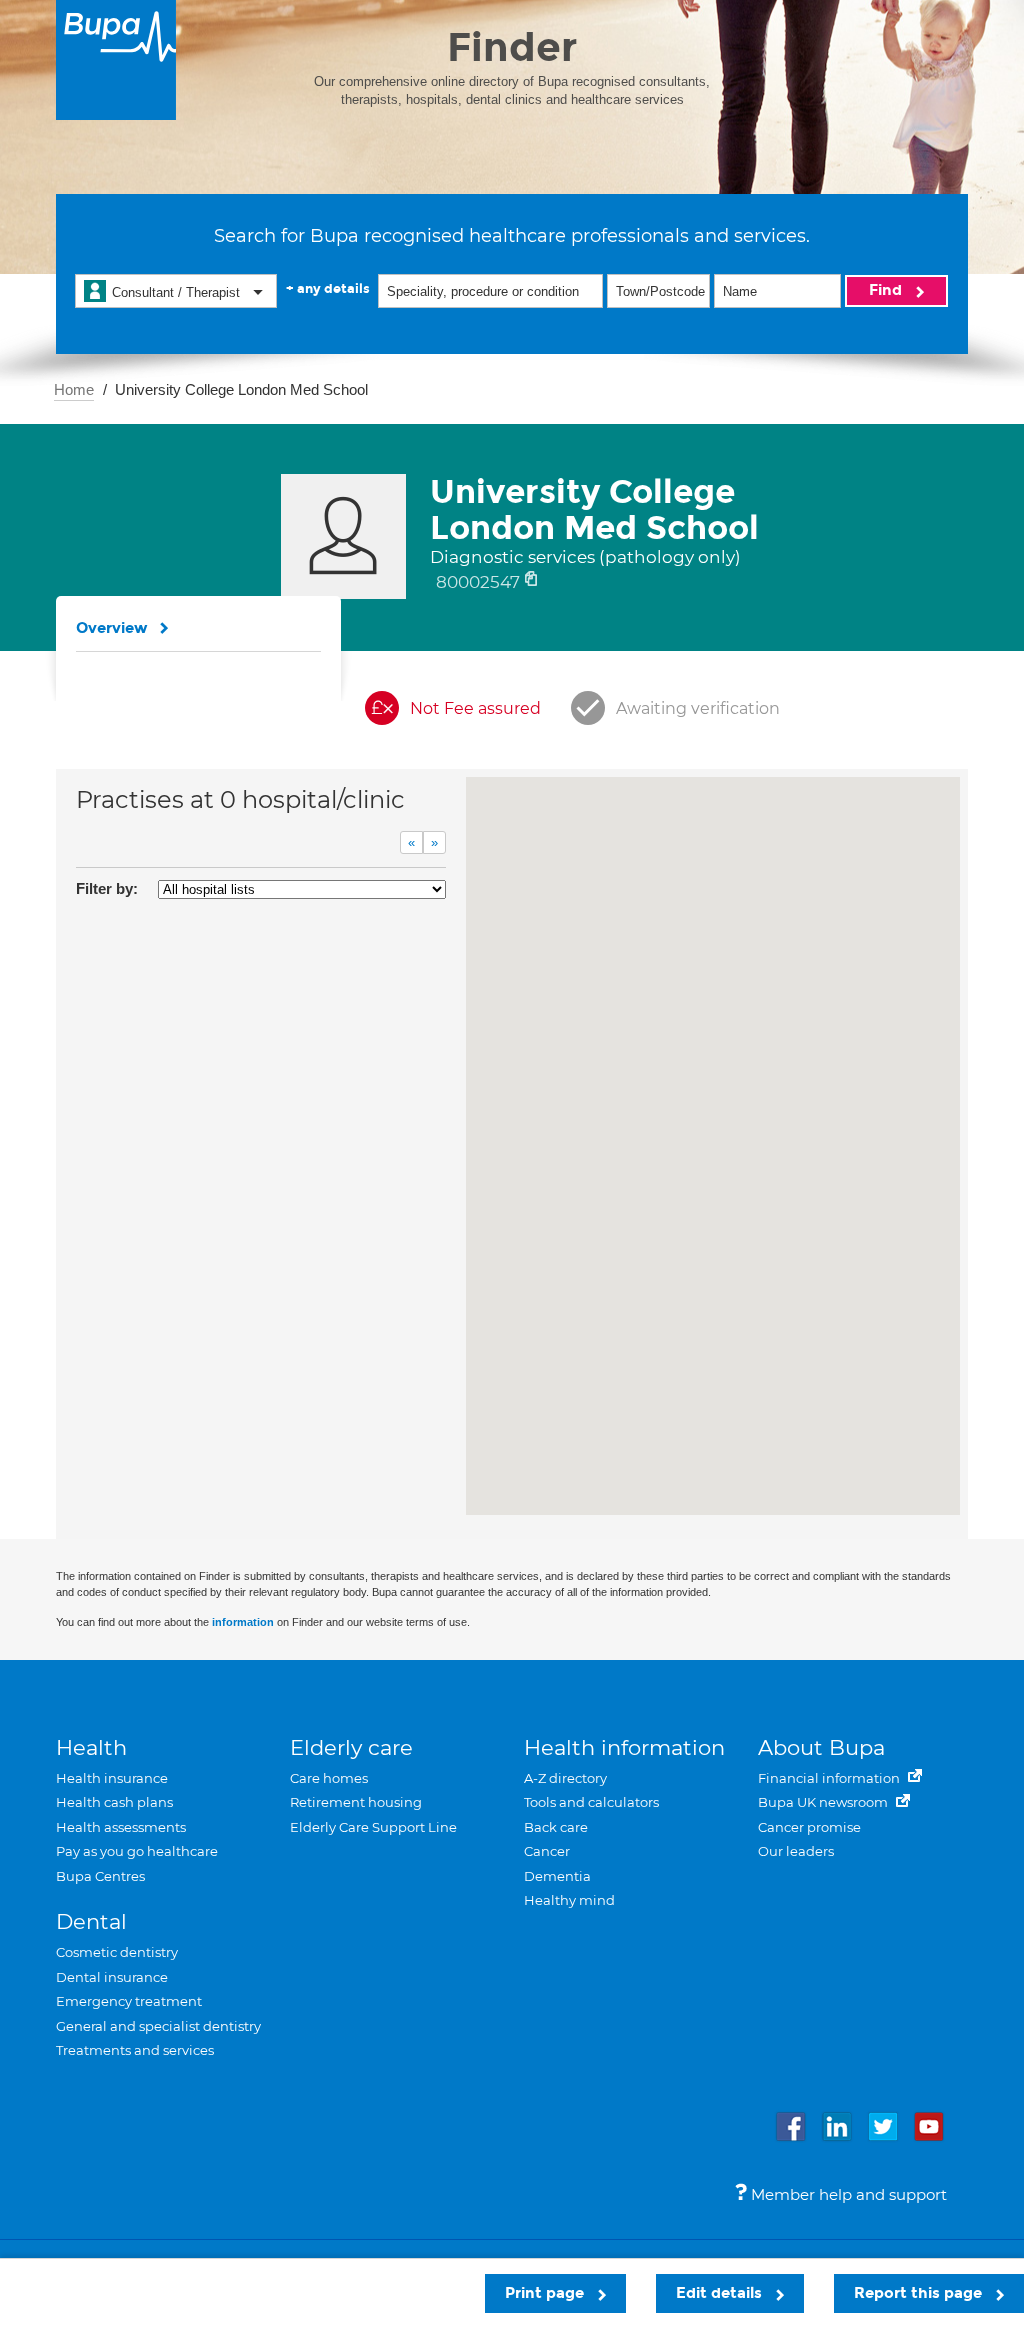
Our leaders (796, 1851)
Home (74, 389)
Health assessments (121, 1827)
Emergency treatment (129, 2001)
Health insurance (112, 1778)
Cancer (547, 1851)
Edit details (721, 2293)
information (243, 1622)
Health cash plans (114, 1802)
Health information (624, 1747)
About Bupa (821, 1747)
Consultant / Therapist (176, 292)
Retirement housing (356, 1802)
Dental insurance (112, 1977)
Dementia (557, 1876)
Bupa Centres (100, 1876)
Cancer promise (809, 1827)
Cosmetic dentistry (117, 1952)
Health (91, 1747)
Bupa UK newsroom (824, 1802)
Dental (91, 1921)
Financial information (830, 1778)
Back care (556, 1827)
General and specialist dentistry (158, 2026)
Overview (112, 628)
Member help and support (847, 2194)
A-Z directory (565, 1778)
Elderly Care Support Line (373, 1827)
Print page (546, 2293)
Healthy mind (569, 1900)
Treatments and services (135, 2050)
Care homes (329, 1778)
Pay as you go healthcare (137, 1851)
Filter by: (107, 888)
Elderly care (351, 1747)
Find (887, 290)
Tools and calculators (591, 1802)
